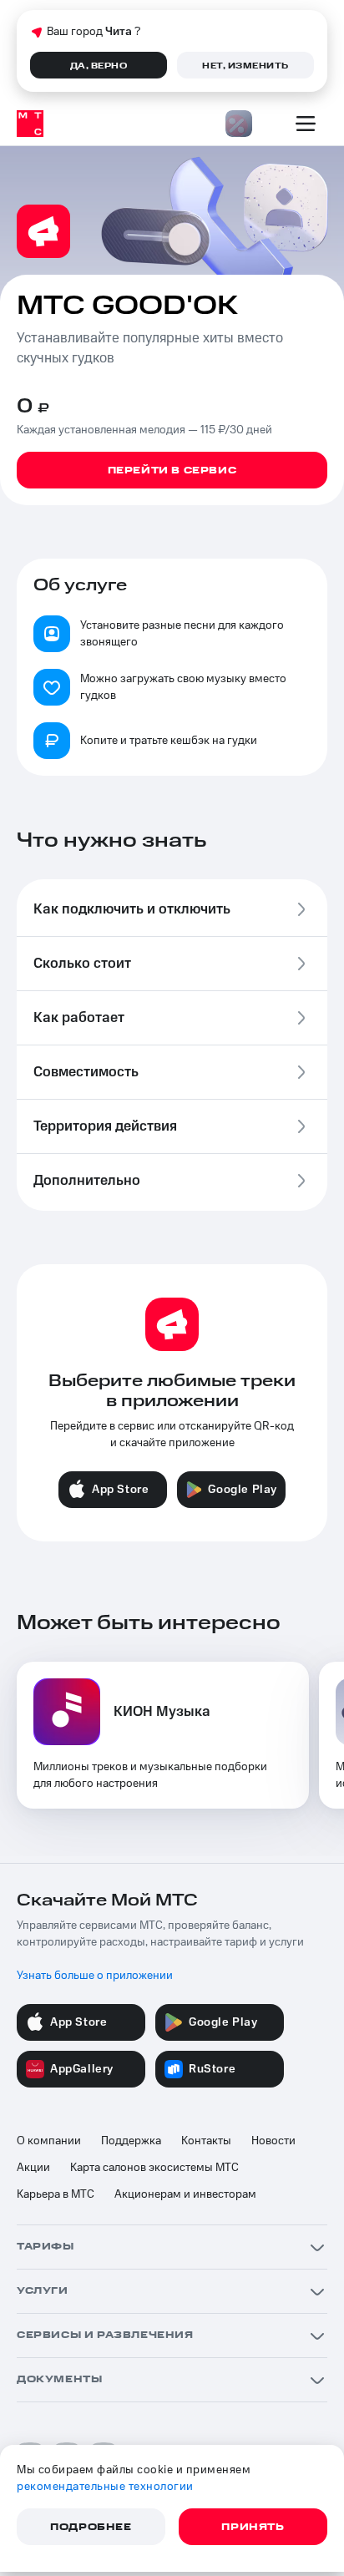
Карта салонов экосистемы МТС (154, 2168)
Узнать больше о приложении (95, 1976)
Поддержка (131, 2141)
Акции (33, 2168)
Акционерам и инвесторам (185, 2194)
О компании (49, 2141)
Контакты (206, 2141)
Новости (273, 2141)
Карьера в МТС (56, 2194)
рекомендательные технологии (105, 2487)
